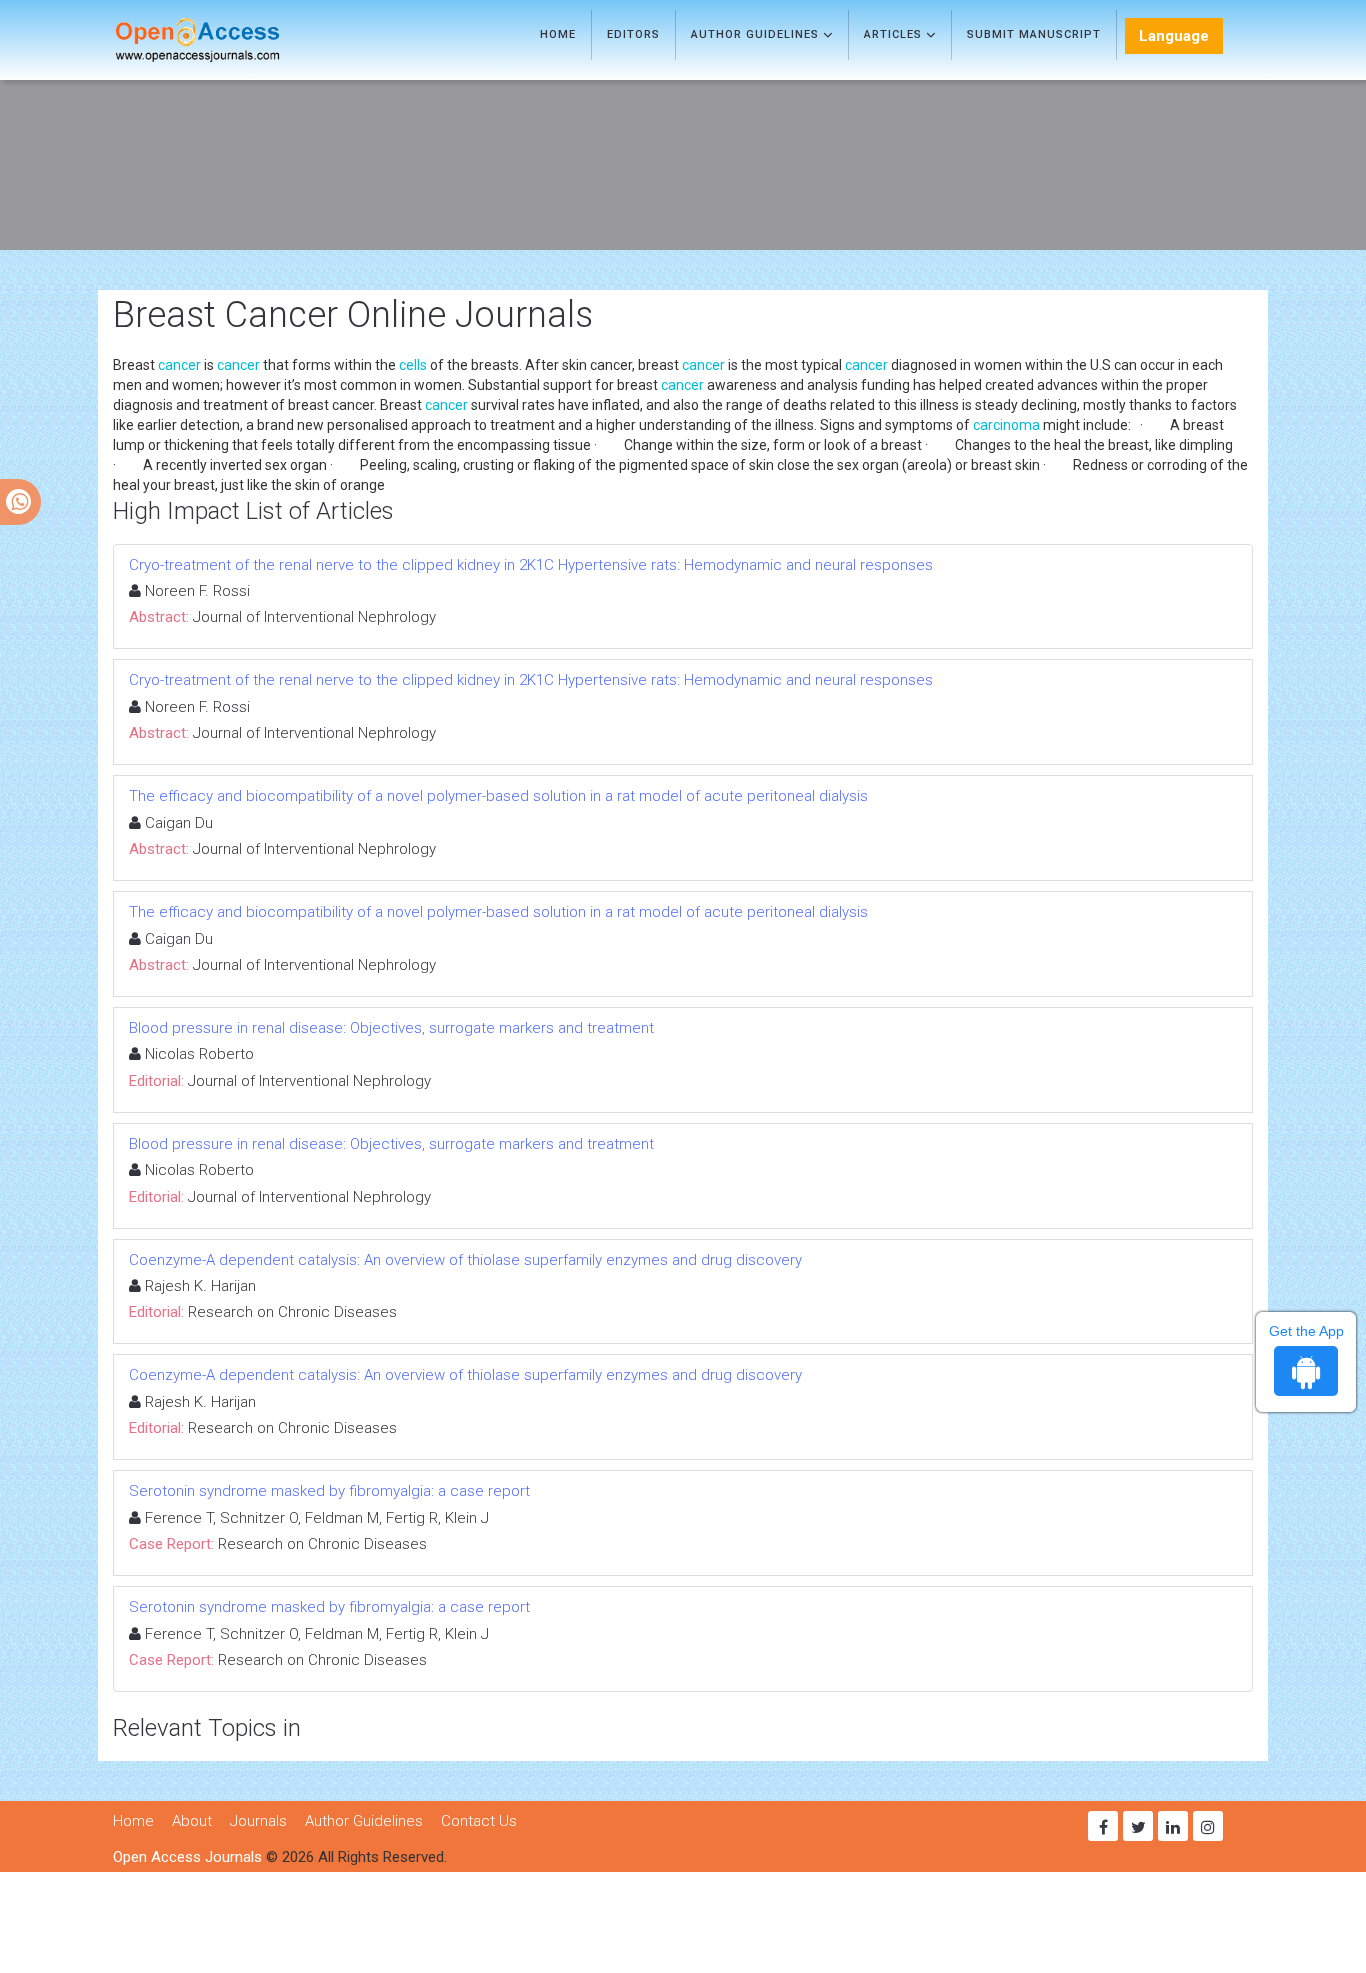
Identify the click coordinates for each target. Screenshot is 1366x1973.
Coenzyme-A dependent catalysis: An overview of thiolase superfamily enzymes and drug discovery (465, 1260)
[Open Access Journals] (226, 40)
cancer (179, 365)
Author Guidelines (757, 34)
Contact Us (479, 1821)
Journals (258, 1821)
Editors (633, 34)
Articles (895, 34)
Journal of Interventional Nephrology (314, 617)
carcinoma (1006, 425)
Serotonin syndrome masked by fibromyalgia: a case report (329, 1491)
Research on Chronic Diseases (292, 1312)
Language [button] (1174, 36)
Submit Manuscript (1034, 34)
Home (558, 34)
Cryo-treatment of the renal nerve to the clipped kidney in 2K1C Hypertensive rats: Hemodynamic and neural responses (531, 565)
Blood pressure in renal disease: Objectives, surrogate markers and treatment (391, 1028)
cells (413, 365)
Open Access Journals (187, 1857)
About (192, 1821)
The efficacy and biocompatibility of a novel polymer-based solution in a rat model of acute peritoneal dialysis (498, 796)
